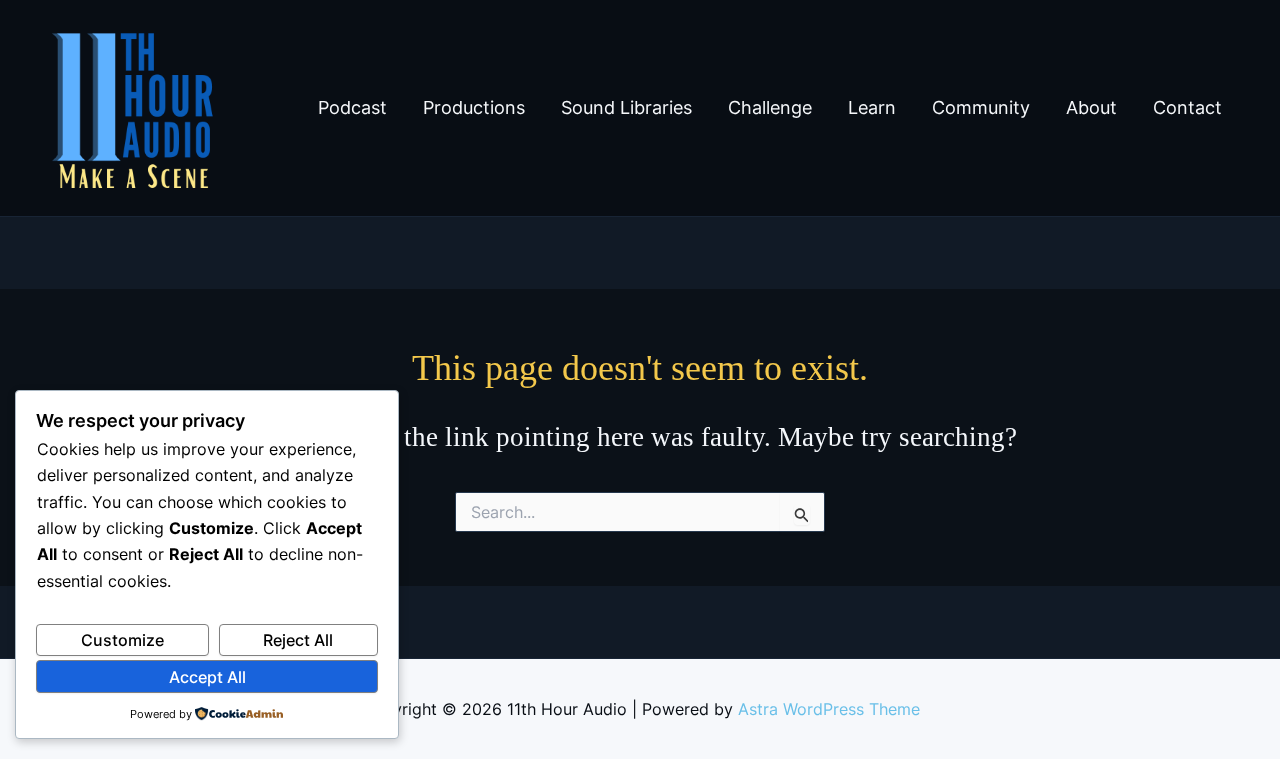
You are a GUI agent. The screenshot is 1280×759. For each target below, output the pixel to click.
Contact (1187, 107)
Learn (872, 107)
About (1091, 107)
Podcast (352, 107)
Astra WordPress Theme (829, 709)
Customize (122, 640)
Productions (474, 107)
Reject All (298, 640)
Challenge (770, 107)
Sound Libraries (626, 107)
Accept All (207, 677)
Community (981, 107)
